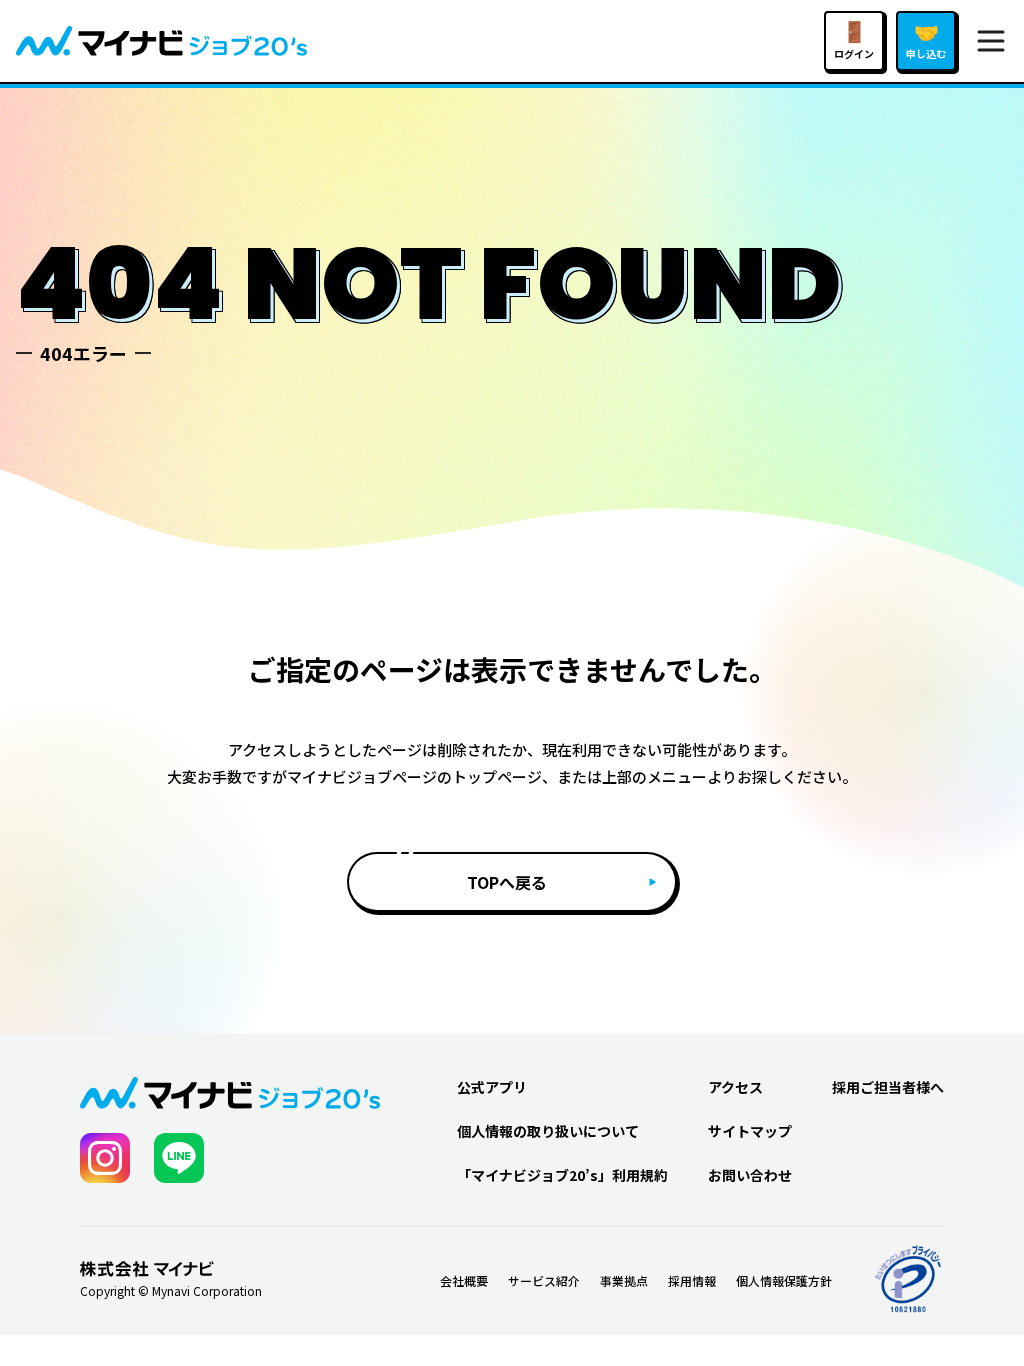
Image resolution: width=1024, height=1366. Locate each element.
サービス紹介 (544, 1280)
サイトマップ (750, 1131)
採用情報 (692, 1280)
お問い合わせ (750, 1175)
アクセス (735, 1087)
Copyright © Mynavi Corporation (171, 1291)
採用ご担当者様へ (888, 1087)
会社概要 (464, 1280)
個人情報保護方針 (784, 1280)
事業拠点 (624, 1280)
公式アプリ (492, 1087)
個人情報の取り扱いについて (548, 1131)
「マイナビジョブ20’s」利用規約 (562, 1175)
